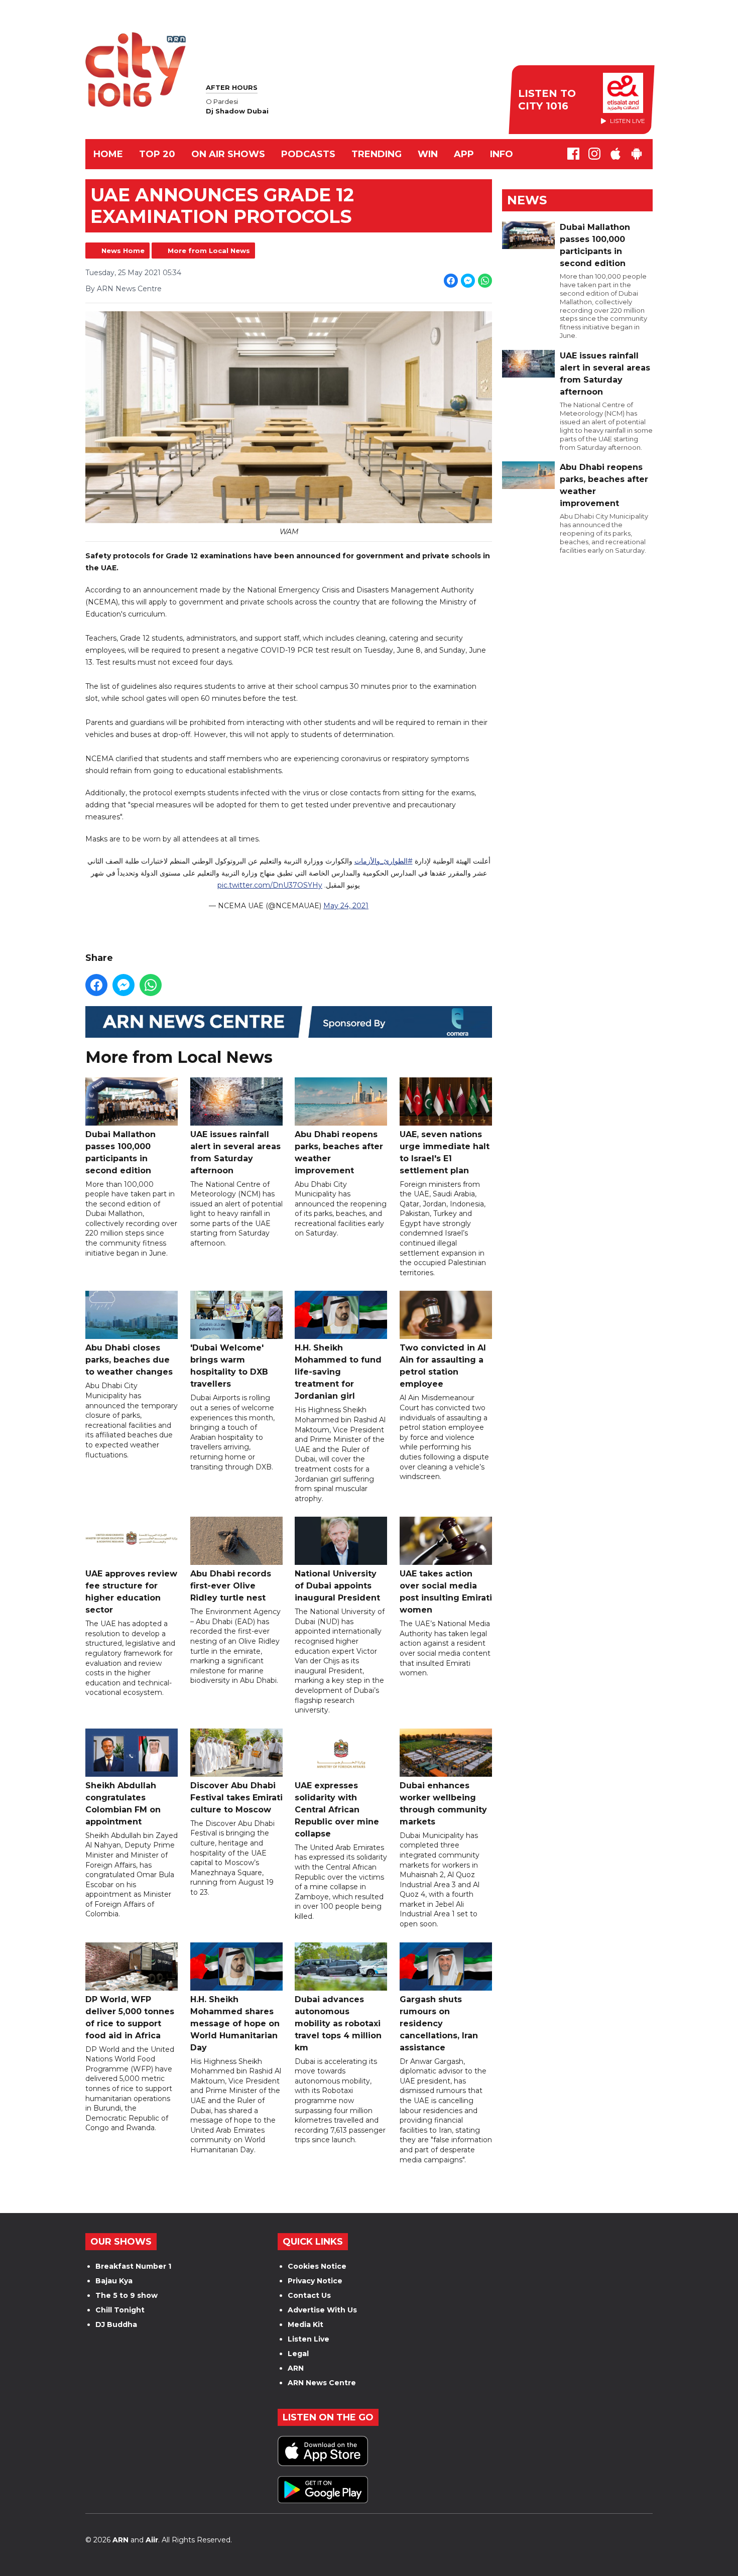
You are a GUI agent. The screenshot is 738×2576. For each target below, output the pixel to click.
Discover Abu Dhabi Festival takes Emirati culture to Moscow (236, 1798)
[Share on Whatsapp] (485, 281)
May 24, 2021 (346, 906)
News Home (123, 251)
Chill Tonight (120, 2310)
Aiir (152, 2540)
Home (108, 154)
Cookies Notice (317, 2266)
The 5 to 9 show (127, 2295)
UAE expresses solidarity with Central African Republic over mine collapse (337, 1810)
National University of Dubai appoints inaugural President (337, 1586)
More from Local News (209, 251)
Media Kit (305, 2324)
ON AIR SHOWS (228, 154)
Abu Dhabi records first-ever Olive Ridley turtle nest (231, 1586)
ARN (296, 2368)
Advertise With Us (322, 2310)
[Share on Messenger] (468, 281)
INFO (502, 154)
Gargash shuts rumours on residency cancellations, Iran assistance (439, 2023)
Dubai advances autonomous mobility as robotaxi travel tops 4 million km (338, 2023)
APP (464, 154)
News (527, 200)
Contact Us (309, 2295)
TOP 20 (157, 154)
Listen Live (309, 2339)
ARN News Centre (322, 2383)
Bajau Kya (114, 2281)
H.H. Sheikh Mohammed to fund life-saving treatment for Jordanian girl (338, 1372)
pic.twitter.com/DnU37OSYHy (270, 885)
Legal (298, 2354)
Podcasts (308, 154)
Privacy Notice (315, 2281)
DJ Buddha (116, 2324)
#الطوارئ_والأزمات (384, 861)
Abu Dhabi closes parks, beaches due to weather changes (129, 1360)
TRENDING (377, 154)
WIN (428, 154)
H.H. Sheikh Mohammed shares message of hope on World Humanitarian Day (235, 2023)
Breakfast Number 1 (133, 2266)
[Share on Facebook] (451, 281)
